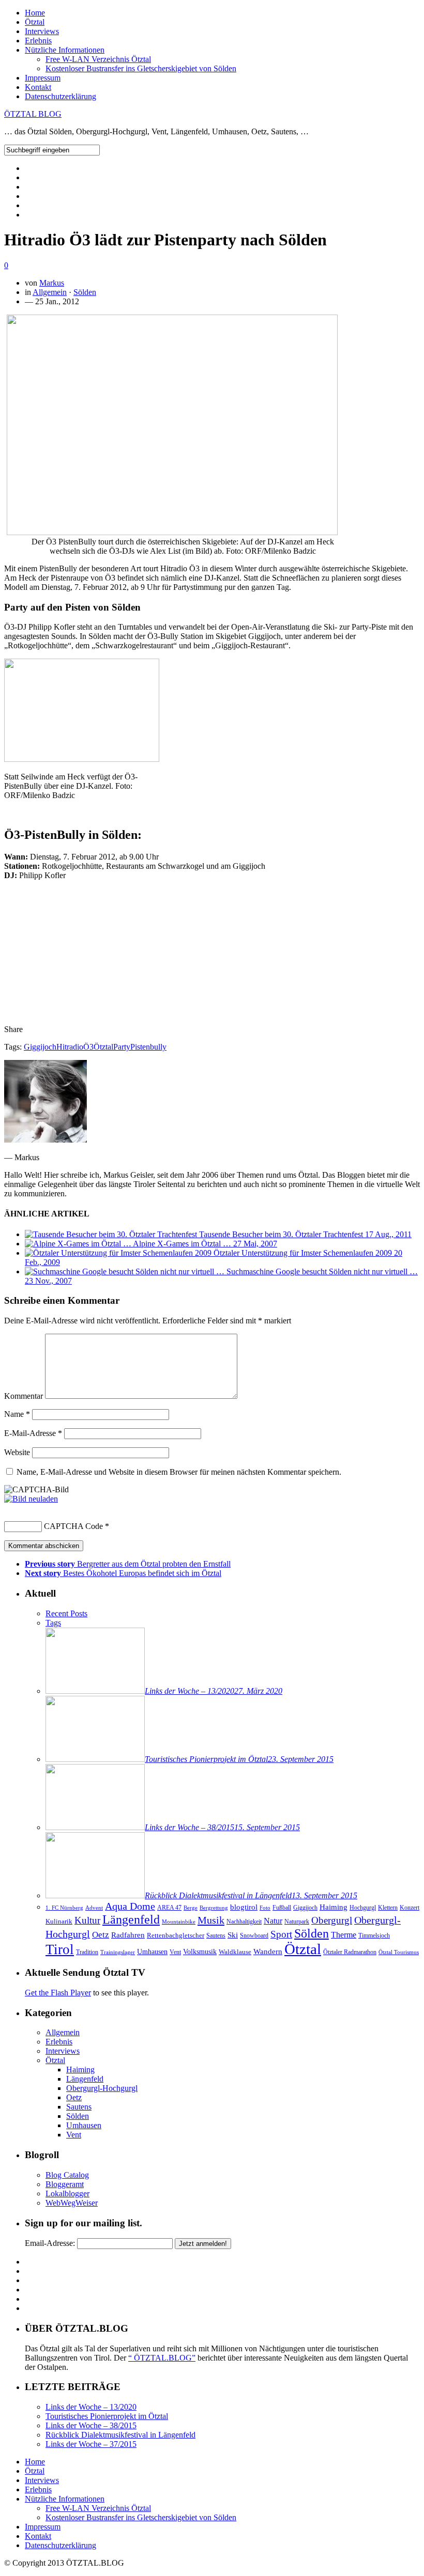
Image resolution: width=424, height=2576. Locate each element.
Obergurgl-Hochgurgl (102, 2088)
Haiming (334, 1907)
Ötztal (35, 22)
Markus (52, 283)
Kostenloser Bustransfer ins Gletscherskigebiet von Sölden (141, 68)
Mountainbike (179, 1922)
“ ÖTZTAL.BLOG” (162, 2358)
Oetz (101, 1935)
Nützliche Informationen (65, 50)
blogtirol (244, 1907)
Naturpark (297, 1922)
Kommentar (24, 1396)
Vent (175, 1952)
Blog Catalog (67, 2175)
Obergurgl (332, 1920)
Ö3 (88, 1047)
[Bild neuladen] (31, 1499)
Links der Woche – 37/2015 (91, 2444)
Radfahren (128, 1935)
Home (35, 13)
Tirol (60, 1949)
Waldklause (235, 1952)
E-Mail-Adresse (33, 1433)
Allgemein (50, 292)
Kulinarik (59, 1921)
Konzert (410, 1908)
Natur (273, 1921)
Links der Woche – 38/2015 (91, 2425)
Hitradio (70, 1047)
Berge (191, 1908)
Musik (211, 1920)
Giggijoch (40, 1047)
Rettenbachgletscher (176, 1935)
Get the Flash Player (58, 1993)
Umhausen (152, 1952)
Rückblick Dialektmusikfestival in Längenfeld (120, 2435)
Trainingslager (118, 1952)
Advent (94, 1908)
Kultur (87, 1920)
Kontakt (38, 87)
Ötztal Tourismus (399, 1952)
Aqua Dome (130, 1906)
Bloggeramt (65, 2184)
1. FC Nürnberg (64, 1908)
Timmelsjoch (374, 1936)
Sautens (216, 1936)
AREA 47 (169, 1908)
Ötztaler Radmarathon (350, 1952)
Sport (281, 1934)
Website (17, 1452)
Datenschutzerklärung (60, 96)
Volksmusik (200, 1951)
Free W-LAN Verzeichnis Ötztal (98, 59)
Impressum (43, 78)
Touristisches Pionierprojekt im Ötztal (107, 2416)
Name (17, 1414)
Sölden (85, 292)
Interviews (42, 31)
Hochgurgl (363, 1908)
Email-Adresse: (50, 2243)
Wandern (268, 1951)
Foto (265, 1908)
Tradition (87, 1952)
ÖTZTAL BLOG (33, 114)
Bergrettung (214, 1908)
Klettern (388, 1908)
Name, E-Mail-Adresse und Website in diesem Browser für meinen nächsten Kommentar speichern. (179, 1472)
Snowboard (254, 1936)
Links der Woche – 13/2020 (91, 2407)
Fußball (282, 1908)
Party (122, 1047)
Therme (344, 1935)
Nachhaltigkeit (244, 1922)
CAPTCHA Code (73, 1526)
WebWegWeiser (72, 2203)
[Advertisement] (212, 953)
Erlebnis (38, 41)
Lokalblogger (67, 2193)
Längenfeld (131, 1919)
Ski (233, 1935)
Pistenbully (148, 1047)
